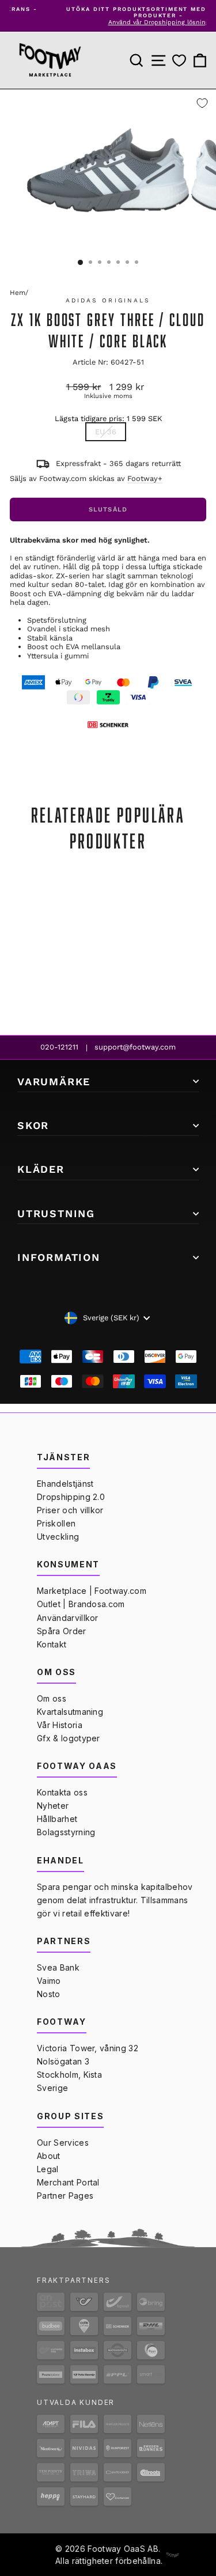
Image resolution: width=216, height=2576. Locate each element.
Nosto (49, 1994)
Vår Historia (60, 1725)
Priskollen (56, 1523)
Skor (33, 1125)
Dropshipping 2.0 (71, 1497)
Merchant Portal (68, 2182)
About (49, 2156)
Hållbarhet (57, 1819)
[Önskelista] (179, 61)
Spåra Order (62, 1631)
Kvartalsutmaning (70, 1712)
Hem (18, 293)
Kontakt (52, 1644)
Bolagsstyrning (66, 1832)
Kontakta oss (62, 1792)
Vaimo (49, 1981)
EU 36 (106, 432)
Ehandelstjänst (65, 1484)
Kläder (41, 1169)
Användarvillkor (68, 1618)
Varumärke (54, 1081)
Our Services (63, 2143)
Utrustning (56, 1213)
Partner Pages (65, 2196)
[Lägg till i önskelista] (202, 103)
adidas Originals (108, 300)
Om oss (52, 1698)
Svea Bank (58, 1967)
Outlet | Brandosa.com (81, 1604)
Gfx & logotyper (69, 1738)
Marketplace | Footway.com (92, 1591)
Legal (48, 2169)
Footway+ (145, 478)
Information (59, 1257)
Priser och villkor (70, 1510)
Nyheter (53, 1806)
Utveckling (58, 1537)
